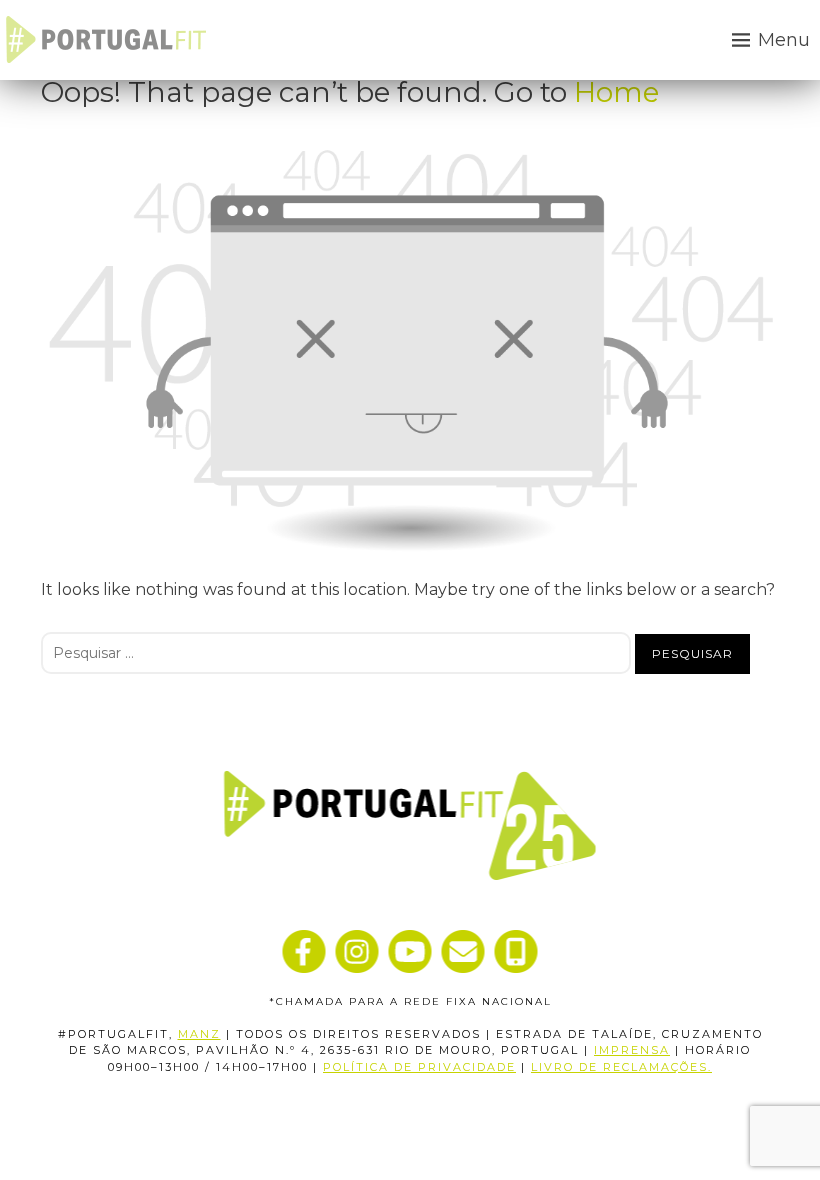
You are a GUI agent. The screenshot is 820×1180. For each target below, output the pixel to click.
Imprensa (632, 1050)
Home (616, 92)
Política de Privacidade (419, 1067)
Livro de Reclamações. (621, 1067)
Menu (784, 40)
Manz (199, 1034)
